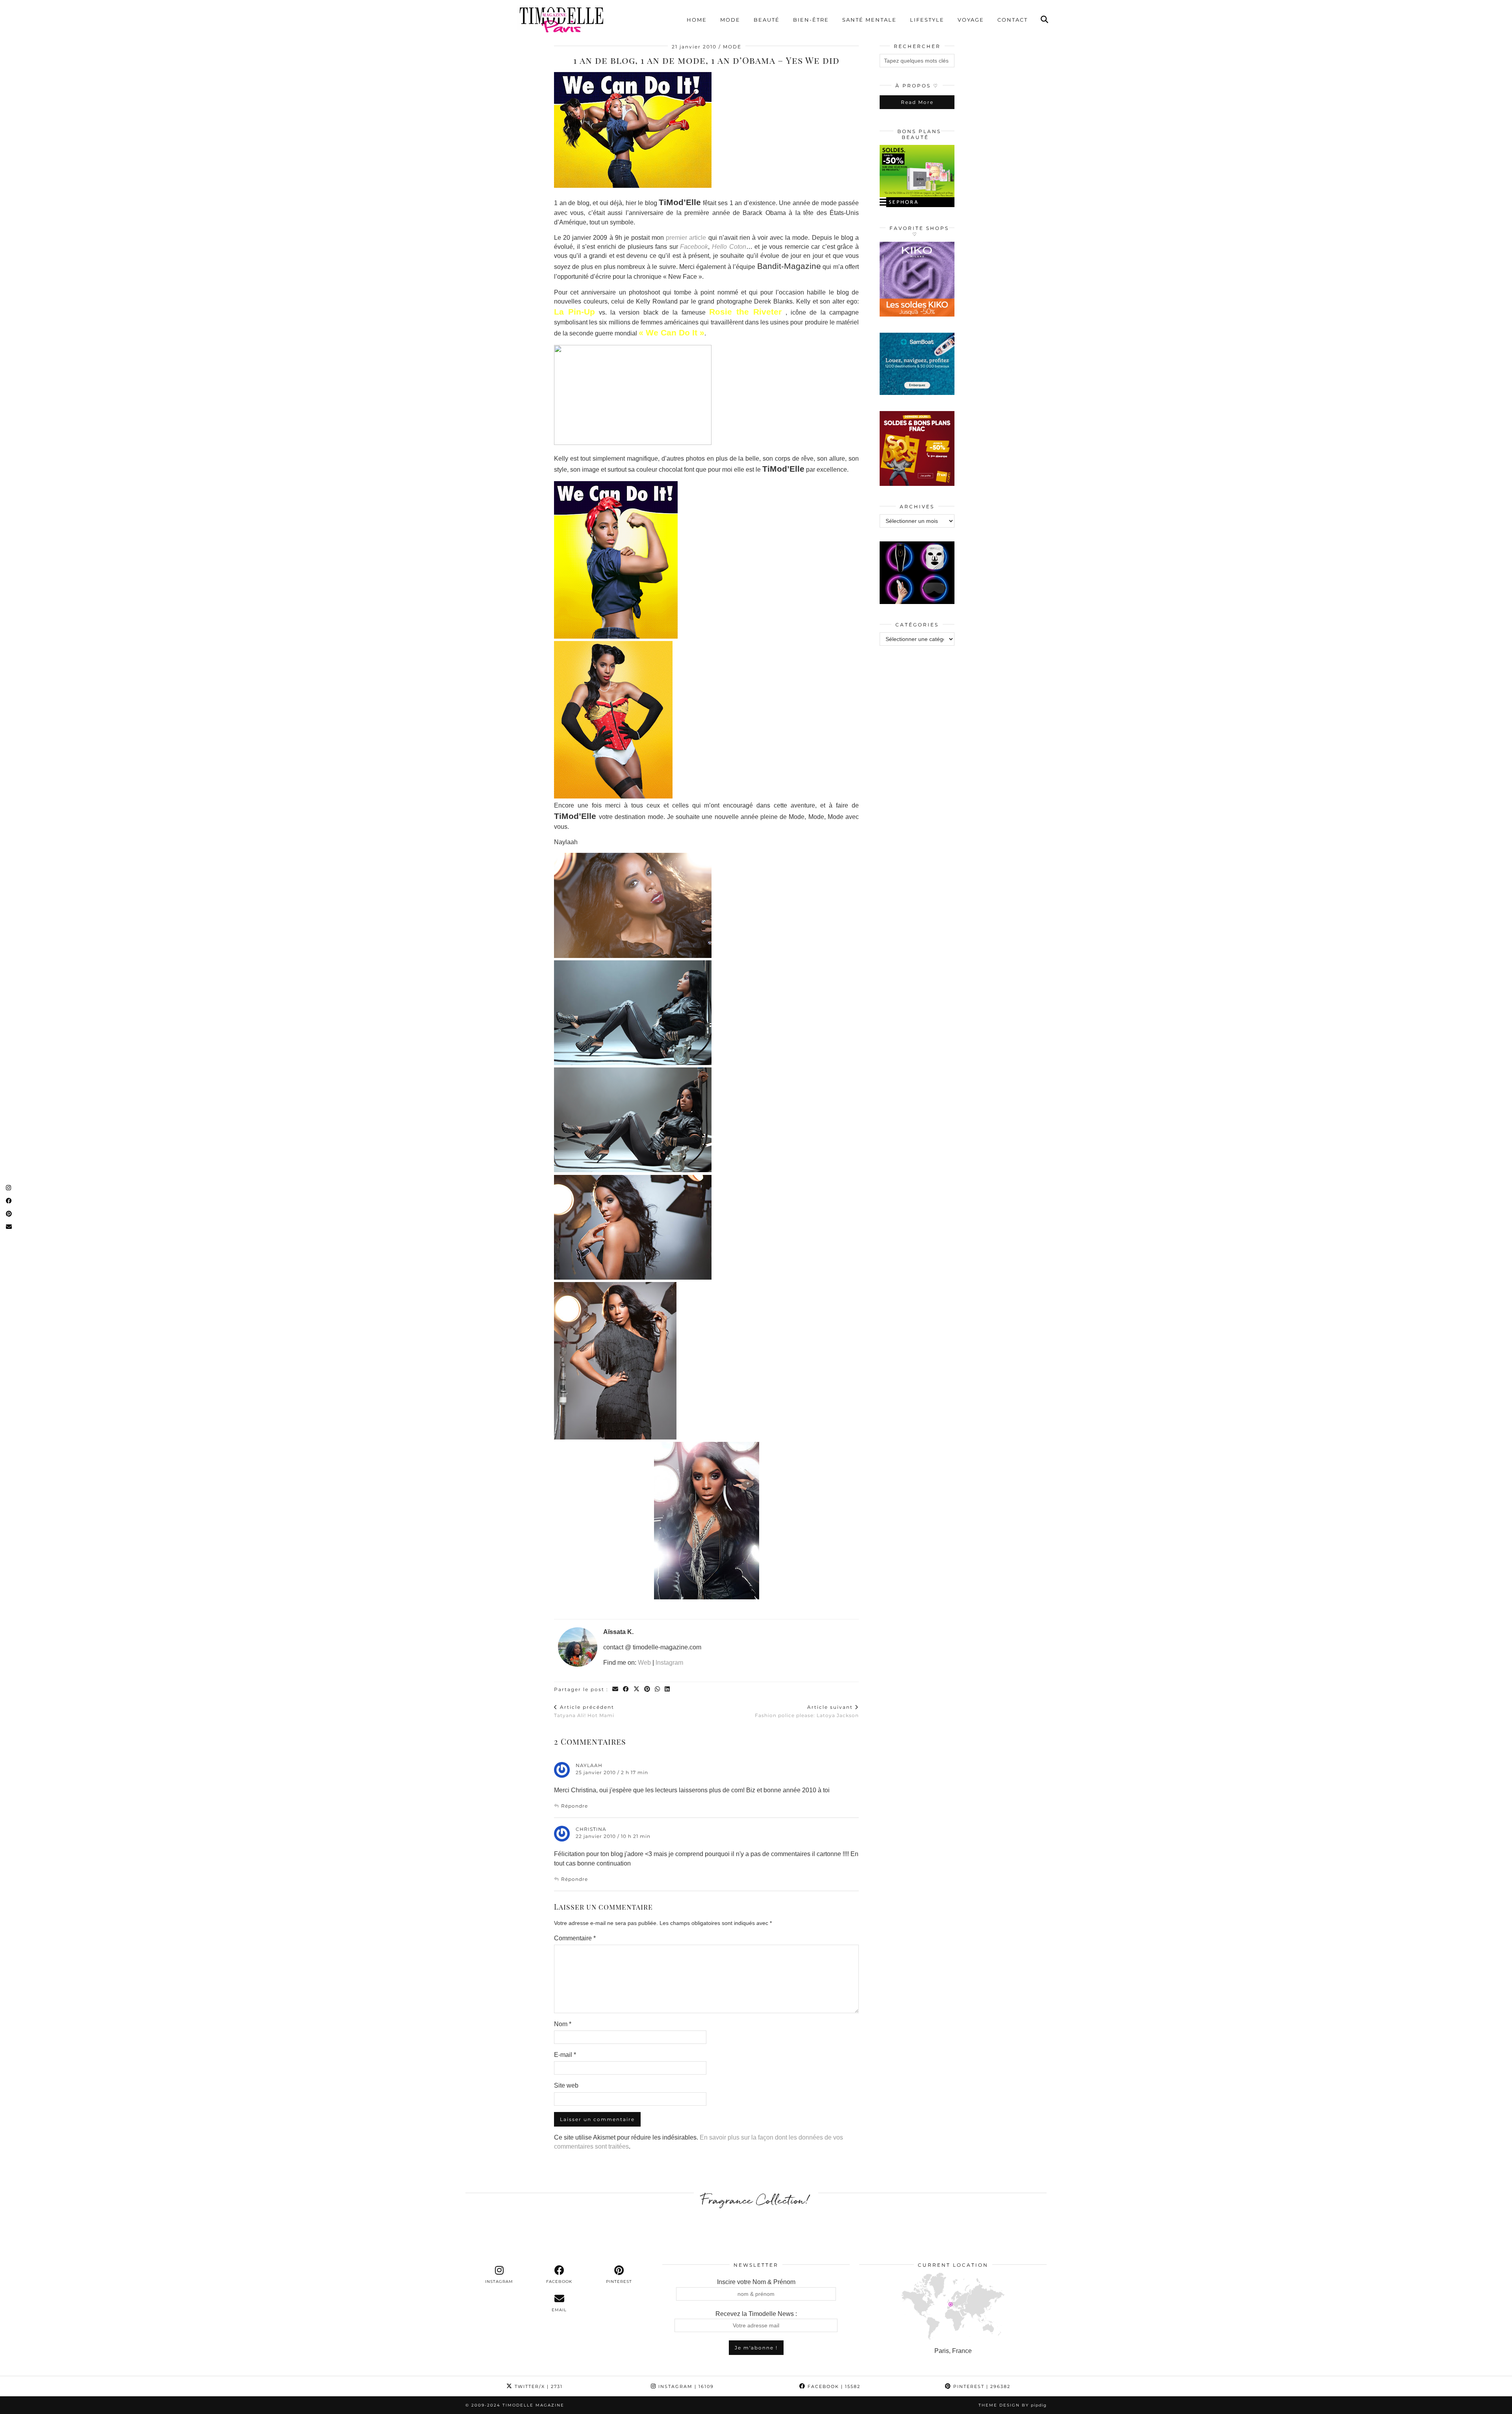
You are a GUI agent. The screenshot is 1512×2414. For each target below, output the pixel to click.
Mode (730, 20)
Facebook (694, 247)
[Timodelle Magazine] (561, 19)
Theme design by (1013, 2405)
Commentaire (575, 1938)
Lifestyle (927, 20)
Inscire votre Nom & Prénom (756, 2282)
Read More (917, 102)
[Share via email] (616, 1689)
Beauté (767, 20)
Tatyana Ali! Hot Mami (584, 1711)
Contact (1013, 20)
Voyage (971, 20)
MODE (732, 47)
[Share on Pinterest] (648, 1689)
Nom (563, 2024)
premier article (686, 238)
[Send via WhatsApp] (658, 1689)
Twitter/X (538, 2386)
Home (697, 20)
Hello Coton (729, 247)
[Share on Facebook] (626, 1689)
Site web (566, 2085)
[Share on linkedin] (668, 1689)
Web (644, 1663)
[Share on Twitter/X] (637, 1689)
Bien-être (811, 20)
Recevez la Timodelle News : (756, 2314)
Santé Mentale (869, 20)
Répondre (574, 1806)
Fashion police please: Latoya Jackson (807, 1711)
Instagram (669, 1663)
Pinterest (981, 2386)
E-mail (565, 2055)
